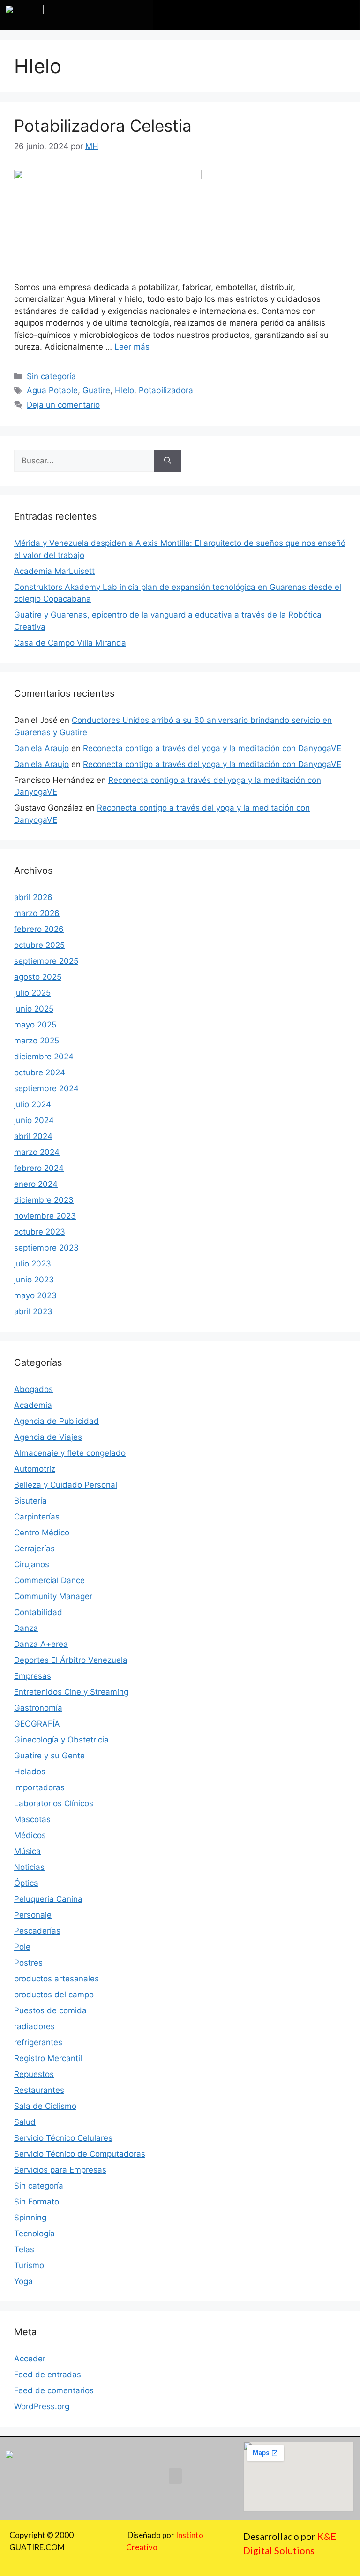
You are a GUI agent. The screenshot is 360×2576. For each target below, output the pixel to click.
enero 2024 (36, 1184)
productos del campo (54, 1995)
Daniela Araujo (41, 748)
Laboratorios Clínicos (54, 1803)
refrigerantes (38, 2042)
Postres (28, 1963)
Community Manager (53, 1596)
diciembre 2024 (44, 1057)
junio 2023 (34, 1280)
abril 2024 (33, 1136)
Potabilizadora (166, 390)
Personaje (33, 1915)
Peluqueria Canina (48, 1899)
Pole (22, 1947)
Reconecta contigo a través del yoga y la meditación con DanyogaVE (212, 748)
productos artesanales (56, 1979)
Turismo (29, 2265)
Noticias (29, 1867)
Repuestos (34, 2074)
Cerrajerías (34, 1549)
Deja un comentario (63, 405)
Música (27, 1851)
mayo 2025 (35, 1025)
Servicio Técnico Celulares (63, 2138)
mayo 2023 (35, 1295)
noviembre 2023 (45, 1216)
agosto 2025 (38, 977)
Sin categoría (51, 376)
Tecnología (34, 2234)
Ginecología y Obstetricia (61, 1740)
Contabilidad (38, 1612)
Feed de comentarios (54, 2390)
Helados (30, 1772)
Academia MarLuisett (54, 571)
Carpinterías (37, 1517)
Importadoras (39, 1787)
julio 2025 (32, 993)
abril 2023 (33, 1311)
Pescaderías (37, 1931)
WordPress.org (42, 2406)
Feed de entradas (48, 2375)
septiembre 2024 (46, 1088)
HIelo (124, 390)
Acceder (30, 2359)
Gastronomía (38, 1708)
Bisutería (30, 1501)
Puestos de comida (50, 2010)
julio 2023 (33, 1264)
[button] (256, 13)
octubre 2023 (40, 1232)
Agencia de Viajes (48, 1437)
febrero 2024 (39, 1168)
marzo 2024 (37, 1152)
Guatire (96, 390)
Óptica (26, 1883)
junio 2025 (34, 1009)
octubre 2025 (39, 945)
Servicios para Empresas (60, 2170)
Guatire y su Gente (49, 1756)
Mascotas (32, 1819)
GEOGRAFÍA (37, 1724)
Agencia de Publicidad (56, 1421)
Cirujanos (32, 1564)
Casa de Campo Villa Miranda (70, 643)
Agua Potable (52, 390)
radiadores (34, 2026)
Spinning (30, 2218)
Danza (26, 1628)
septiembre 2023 (46, 1248)
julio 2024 (33, 1104)
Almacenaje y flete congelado (70, 1453)
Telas (24, 2249)
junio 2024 (34, 1120)
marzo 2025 (37, 1041)
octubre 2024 (40, 1072)
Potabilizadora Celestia (103, 126)
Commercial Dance (49, 1580)
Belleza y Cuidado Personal (66, 1485)
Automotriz (35, 1469)
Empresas (33, 1676)
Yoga (23, 2281)
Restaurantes (39, 2090)
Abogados (34, 1389)
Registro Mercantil (48, 2058)
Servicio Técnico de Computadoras (80, 2154)
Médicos (30, 1835)
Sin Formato (37, 2202)
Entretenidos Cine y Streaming (71, 1692)
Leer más (132, 347)
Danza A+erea (41, 1644)
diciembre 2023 (44, 1200)
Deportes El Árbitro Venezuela (71, 1660)
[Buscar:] (84, 461)
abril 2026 (33, 897)
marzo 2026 (37, 913)
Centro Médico (42, 1533)
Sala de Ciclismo (45, 2106)
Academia (33, 1405)
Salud (25, 2122)
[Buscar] (168, 461)
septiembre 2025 (46, 961)
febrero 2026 (39, 929)
